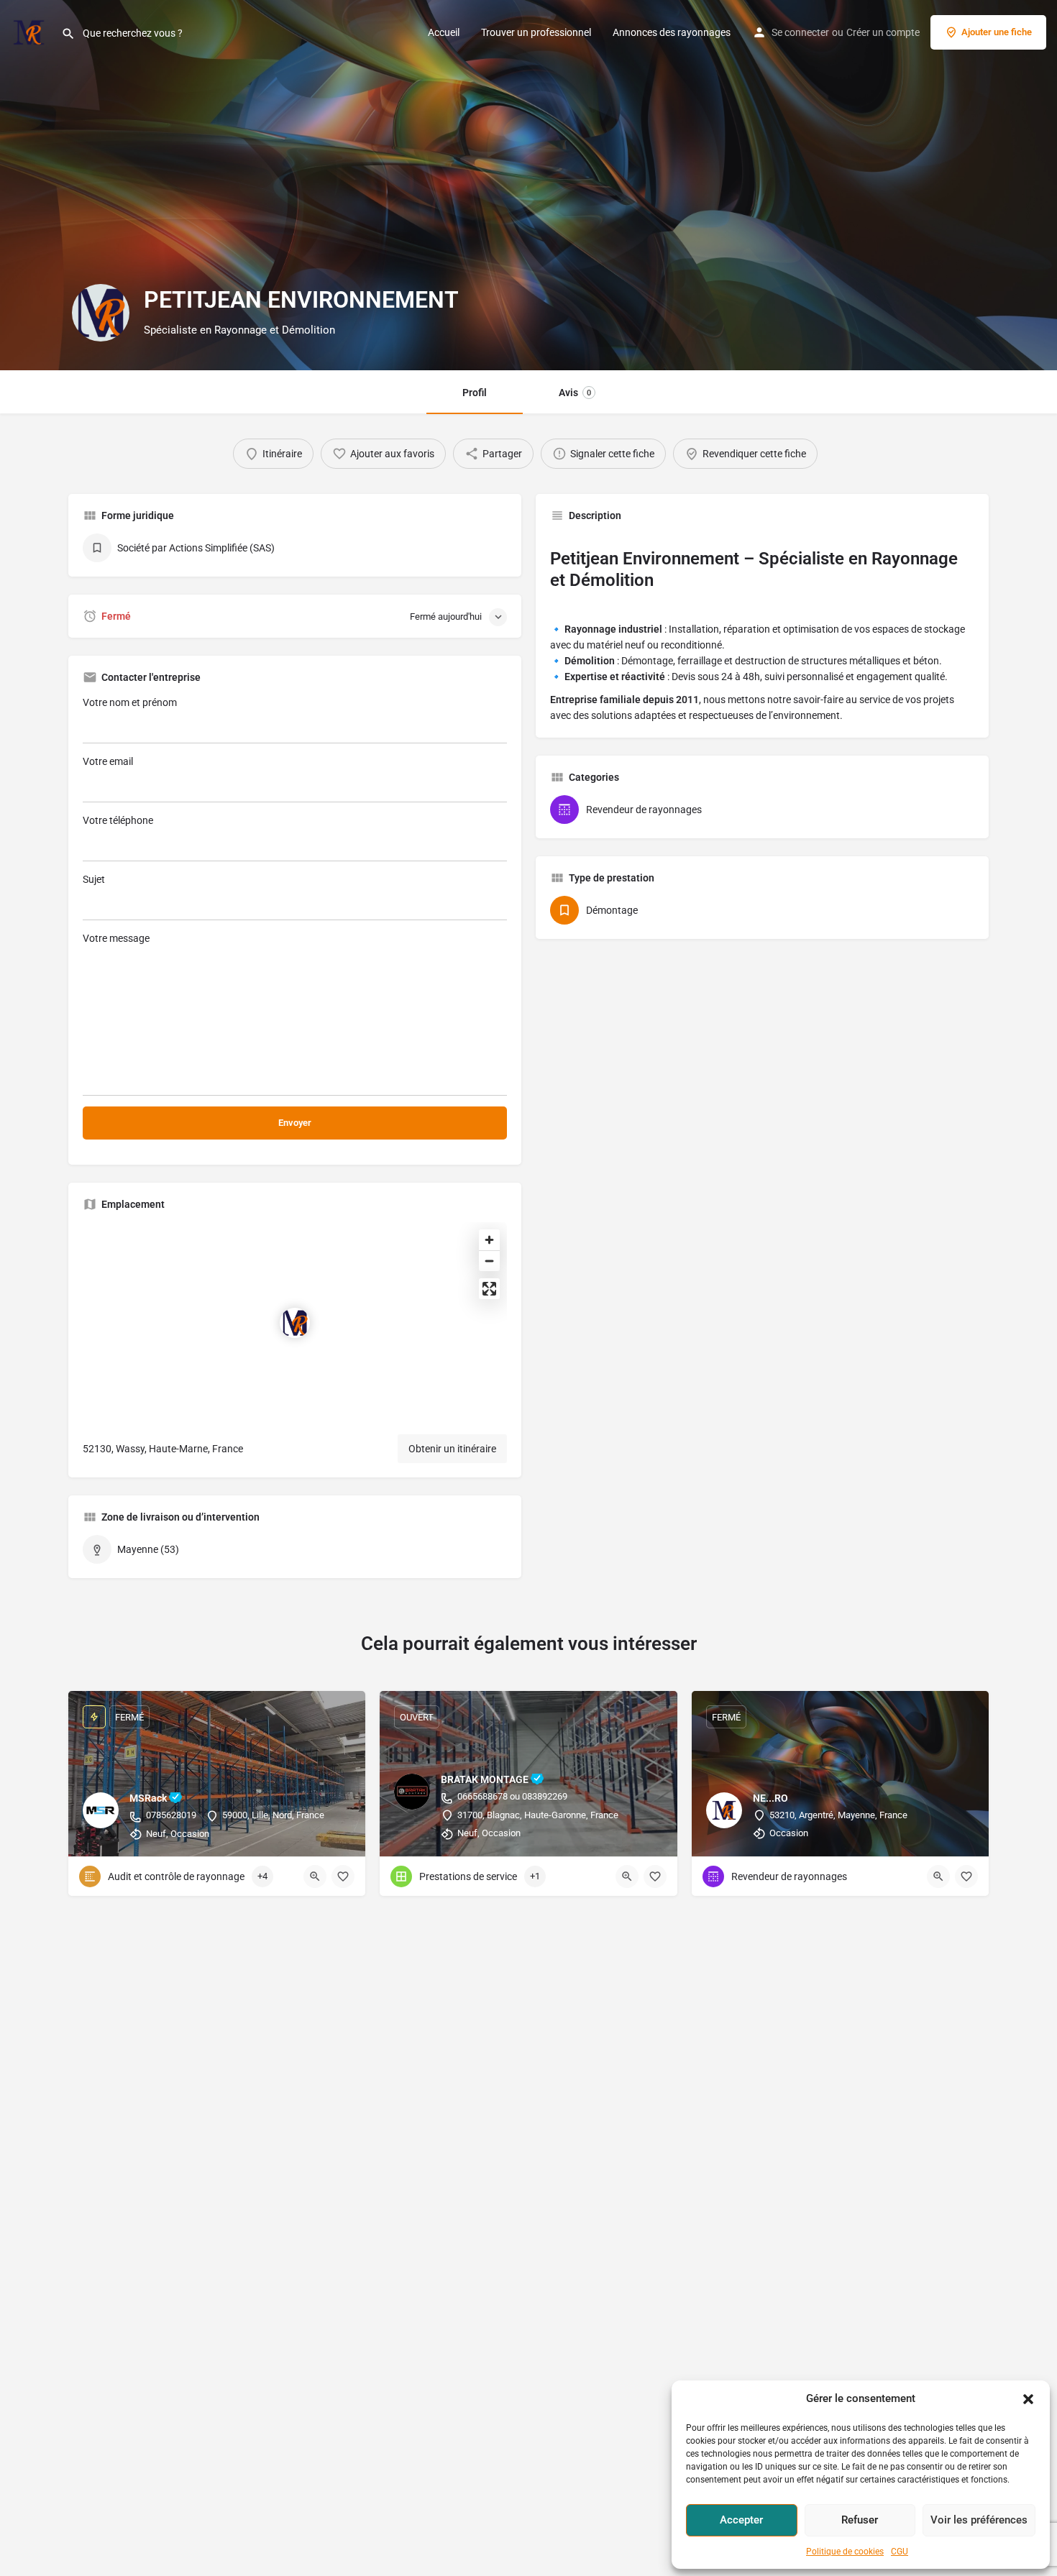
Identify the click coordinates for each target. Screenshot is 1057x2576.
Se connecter (800, 32)
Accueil (444, 32)
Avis (575, 393)
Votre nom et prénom (130, 702)
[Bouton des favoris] (343, 1876)
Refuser (860, 2520)
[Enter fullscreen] (489, 1289)
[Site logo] (31, 31)
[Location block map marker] (295, 1323)
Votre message (116, 938)
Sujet (94, 879)
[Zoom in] (489, 1240)
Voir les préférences (979, 2520)
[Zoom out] (489, 1261)
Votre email (108, 761)
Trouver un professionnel (536, 32)
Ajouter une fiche (997, 32)
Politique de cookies (845, 2552)
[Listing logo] (101, 313)
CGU (900, 2552)
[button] (1028, 2399)
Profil (475, 393)
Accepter (741, 2520)
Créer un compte (883, 32)
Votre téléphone (118, 820)
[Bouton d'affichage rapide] (315, 1876)
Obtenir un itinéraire (452, 1449)
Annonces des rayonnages (672, 32)
